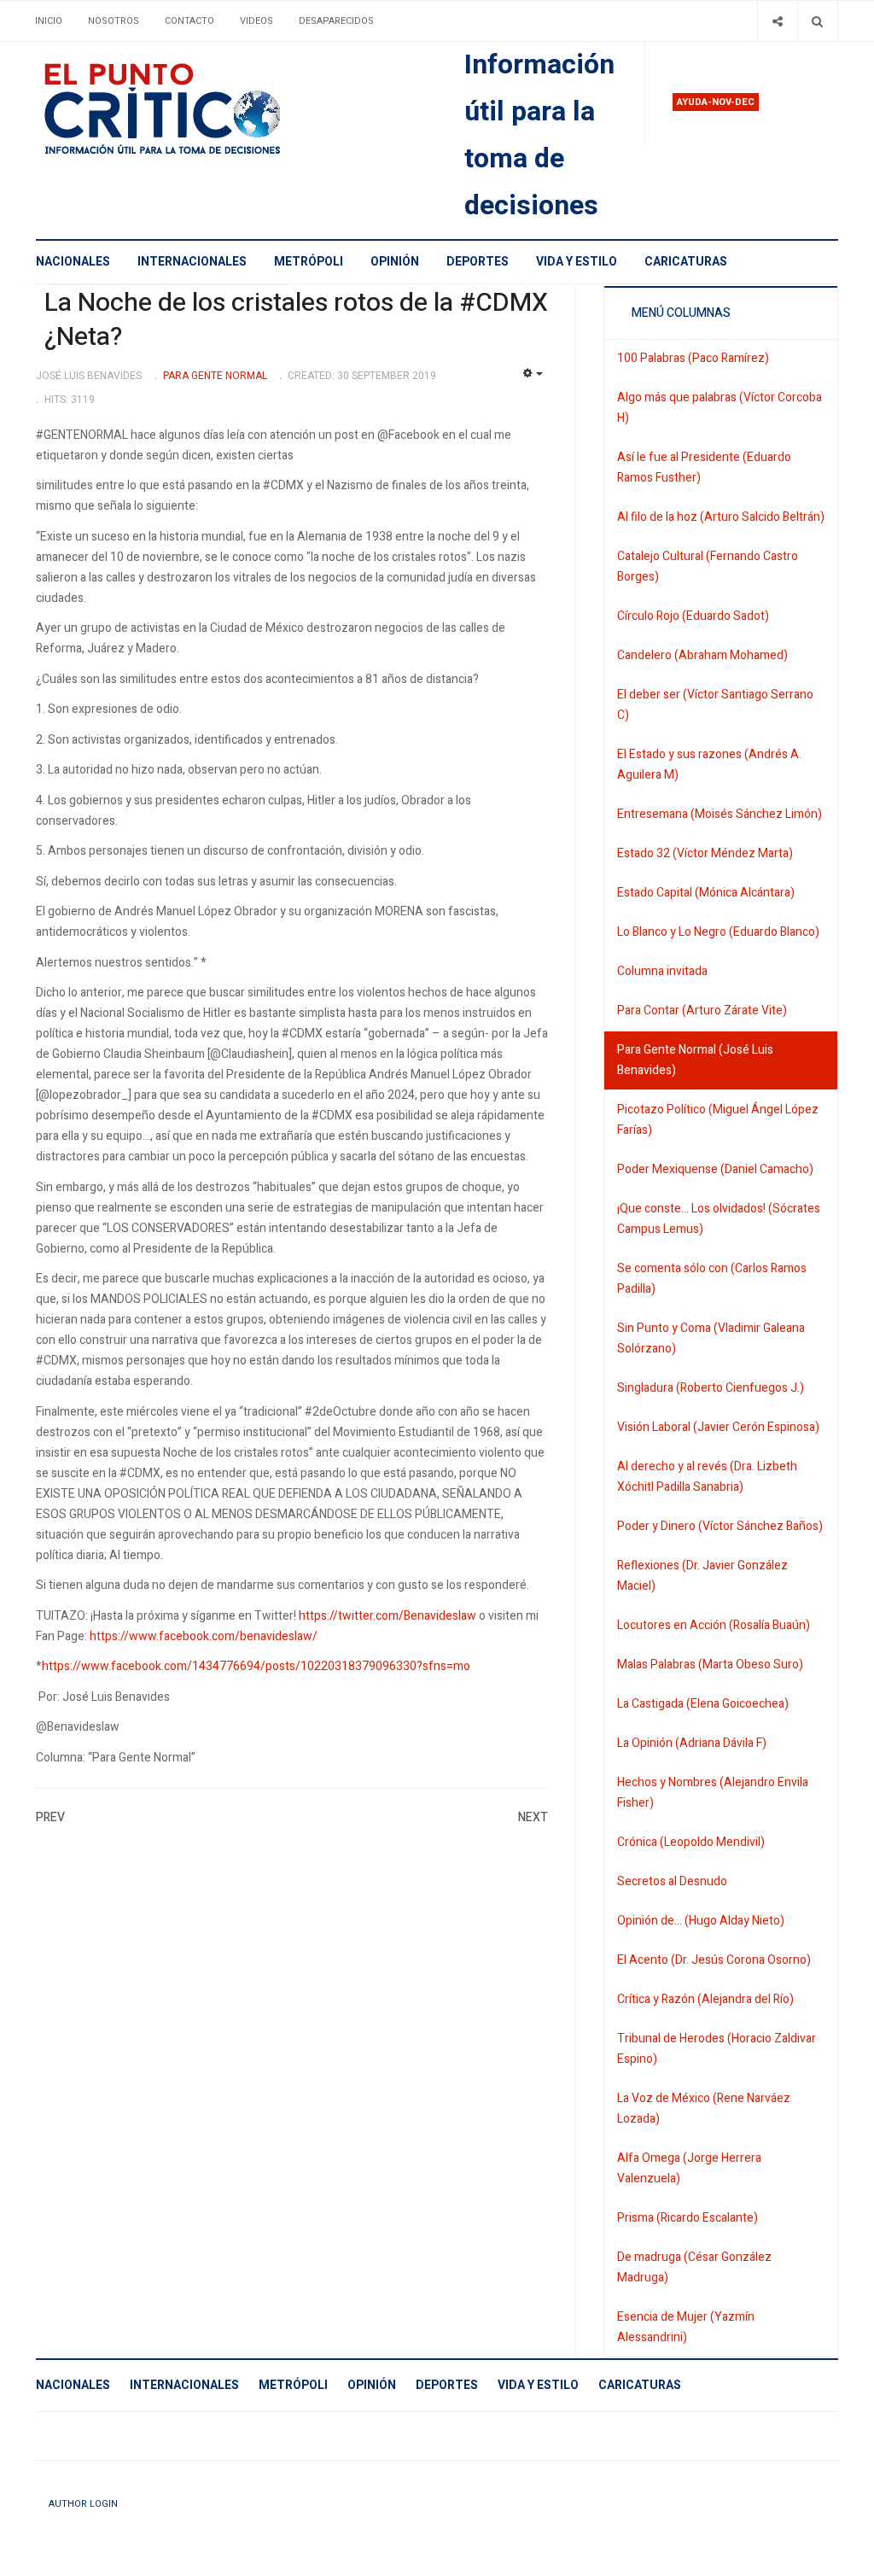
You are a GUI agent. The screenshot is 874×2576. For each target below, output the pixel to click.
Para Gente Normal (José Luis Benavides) (695, 1060)
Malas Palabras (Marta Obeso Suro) (710, 1665)
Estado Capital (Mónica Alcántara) (706, 893)
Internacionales (192, 262)
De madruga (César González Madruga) (694, 2267)
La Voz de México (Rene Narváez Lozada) (704, 2109)
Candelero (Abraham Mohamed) (702, 655)
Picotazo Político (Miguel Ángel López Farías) (718, 1120)
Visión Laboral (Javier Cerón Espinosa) (718, 1427)
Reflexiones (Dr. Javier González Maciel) (702, 1576)
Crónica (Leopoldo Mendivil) (691, 1842)
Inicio (49, 21)
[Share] (777, 21)
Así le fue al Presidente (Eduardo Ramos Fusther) (704, 467)
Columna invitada (662, 971)
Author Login (83, 2504)
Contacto (189, 21)
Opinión (395, 262)
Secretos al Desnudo (672, 1881)
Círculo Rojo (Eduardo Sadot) (693, 616)
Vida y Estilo (577, 262)
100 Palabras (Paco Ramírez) (693, 358)
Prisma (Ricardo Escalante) (688, 2218)
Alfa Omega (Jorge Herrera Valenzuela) (689, 2168)
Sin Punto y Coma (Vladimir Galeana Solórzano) (711, 1338)
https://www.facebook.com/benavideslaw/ (204, 1636)
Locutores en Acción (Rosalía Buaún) (714, 1625)
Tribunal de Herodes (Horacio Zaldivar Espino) (717, 2049)
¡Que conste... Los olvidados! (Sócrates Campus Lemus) (719, 1219)
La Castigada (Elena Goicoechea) (703, 1704)
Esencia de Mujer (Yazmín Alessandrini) (686, 2327)
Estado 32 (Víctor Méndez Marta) (705, 853)
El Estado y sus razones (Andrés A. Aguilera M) (709, 765)
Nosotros (114, 21)
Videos (256, 21)
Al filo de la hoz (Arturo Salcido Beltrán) (721, 517)
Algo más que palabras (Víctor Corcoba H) (720, 408)
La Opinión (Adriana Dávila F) (692, 1743)
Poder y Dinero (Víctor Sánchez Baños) (720, 1526)
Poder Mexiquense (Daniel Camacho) (715, 1169)
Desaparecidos (336, 21)
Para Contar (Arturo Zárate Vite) (702, 1011)
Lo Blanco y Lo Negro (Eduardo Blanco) (718, 932)
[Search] (817, 21)
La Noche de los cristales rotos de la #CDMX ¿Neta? (296, 320)
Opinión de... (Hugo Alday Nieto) (701, 1921)
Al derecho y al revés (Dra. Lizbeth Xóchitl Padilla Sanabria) (707, 1477)
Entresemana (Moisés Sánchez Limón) (720, 814)
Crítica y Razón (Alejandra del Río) (705, 1999)
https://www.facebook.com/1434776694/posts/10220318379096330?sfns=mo (256, 1666)
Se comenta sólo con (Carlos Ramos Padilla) (712, 1279)
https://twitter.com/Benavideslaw (387, 1616)
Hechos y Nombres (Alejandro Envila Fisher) (713, 1793)
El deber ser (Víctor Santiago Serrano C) (715, 705)
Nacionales (73, 262)
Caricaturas (686, 262)
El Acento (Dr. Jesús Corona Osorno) (714, 1960)
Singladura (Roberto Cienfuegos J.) (711, 1388)
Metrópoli (309, 262)
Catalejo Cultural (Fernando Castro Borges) (708, 567)
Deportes (478, 262)
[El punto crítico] (192, 109)
